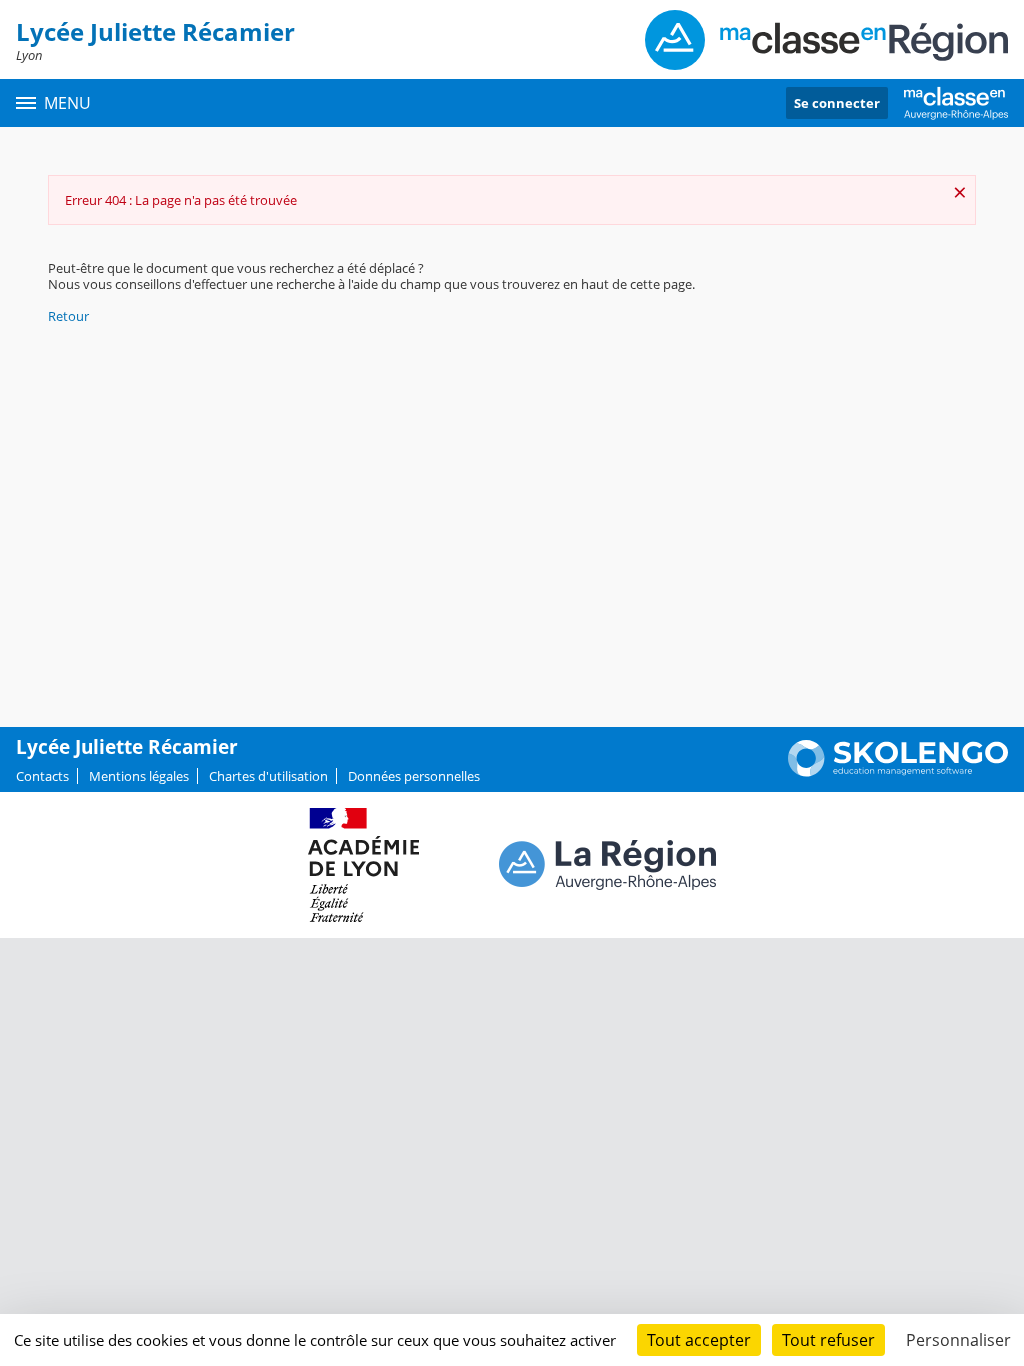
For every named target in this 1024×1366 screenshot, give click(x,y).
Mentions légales (139, 776)
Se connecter (837, 103)
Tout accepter (699, 1340)
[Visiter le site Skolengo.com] (898, 772)
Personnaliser (958, 1340)
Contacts (42, 776)
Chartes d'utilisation (268, 776)
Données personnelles (414, 776)
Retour (68, 316)
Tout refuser (828, 1340)
